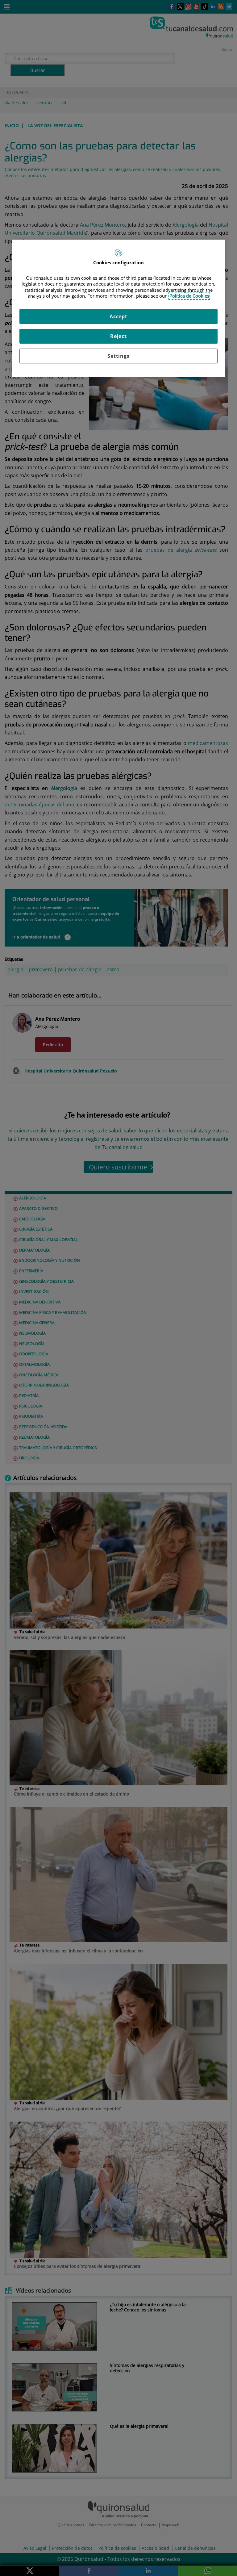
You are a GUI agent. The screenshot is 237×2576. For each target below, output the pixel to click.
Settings (118, 356)
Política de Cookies (189, 296)
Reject (118, 336)
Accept (118, 316)
